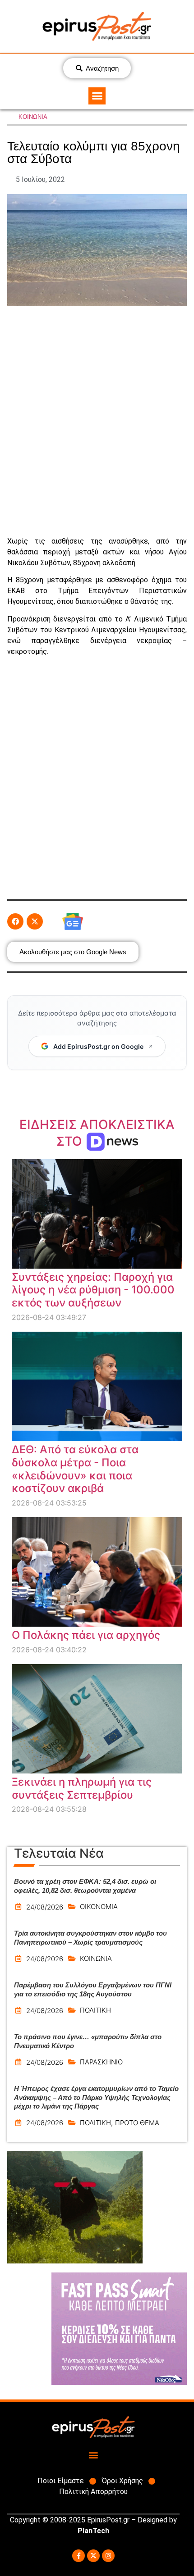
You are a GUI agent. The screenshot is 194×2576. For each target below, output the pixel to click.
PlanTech (93, 2531)
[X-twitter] (93, 2556)
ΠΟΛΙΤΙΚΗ (95, 2010)
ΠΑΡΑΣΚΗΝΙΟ (101, 2062)
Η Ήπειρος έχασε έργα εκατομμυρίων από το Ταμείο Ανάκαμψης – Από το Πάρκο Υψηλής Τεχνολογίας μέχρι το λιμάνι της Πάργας (96, 2097)
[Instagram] (108, 2556)
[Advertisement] (97, 421)
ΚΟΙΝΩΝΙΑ (33, 117)
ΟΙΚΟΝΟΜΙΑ (99, 1907)
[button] (97, 96)
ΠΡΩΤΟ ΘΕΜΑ (137, 2123)
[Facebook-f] (79, 2556)
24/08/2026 (45, 1907)
